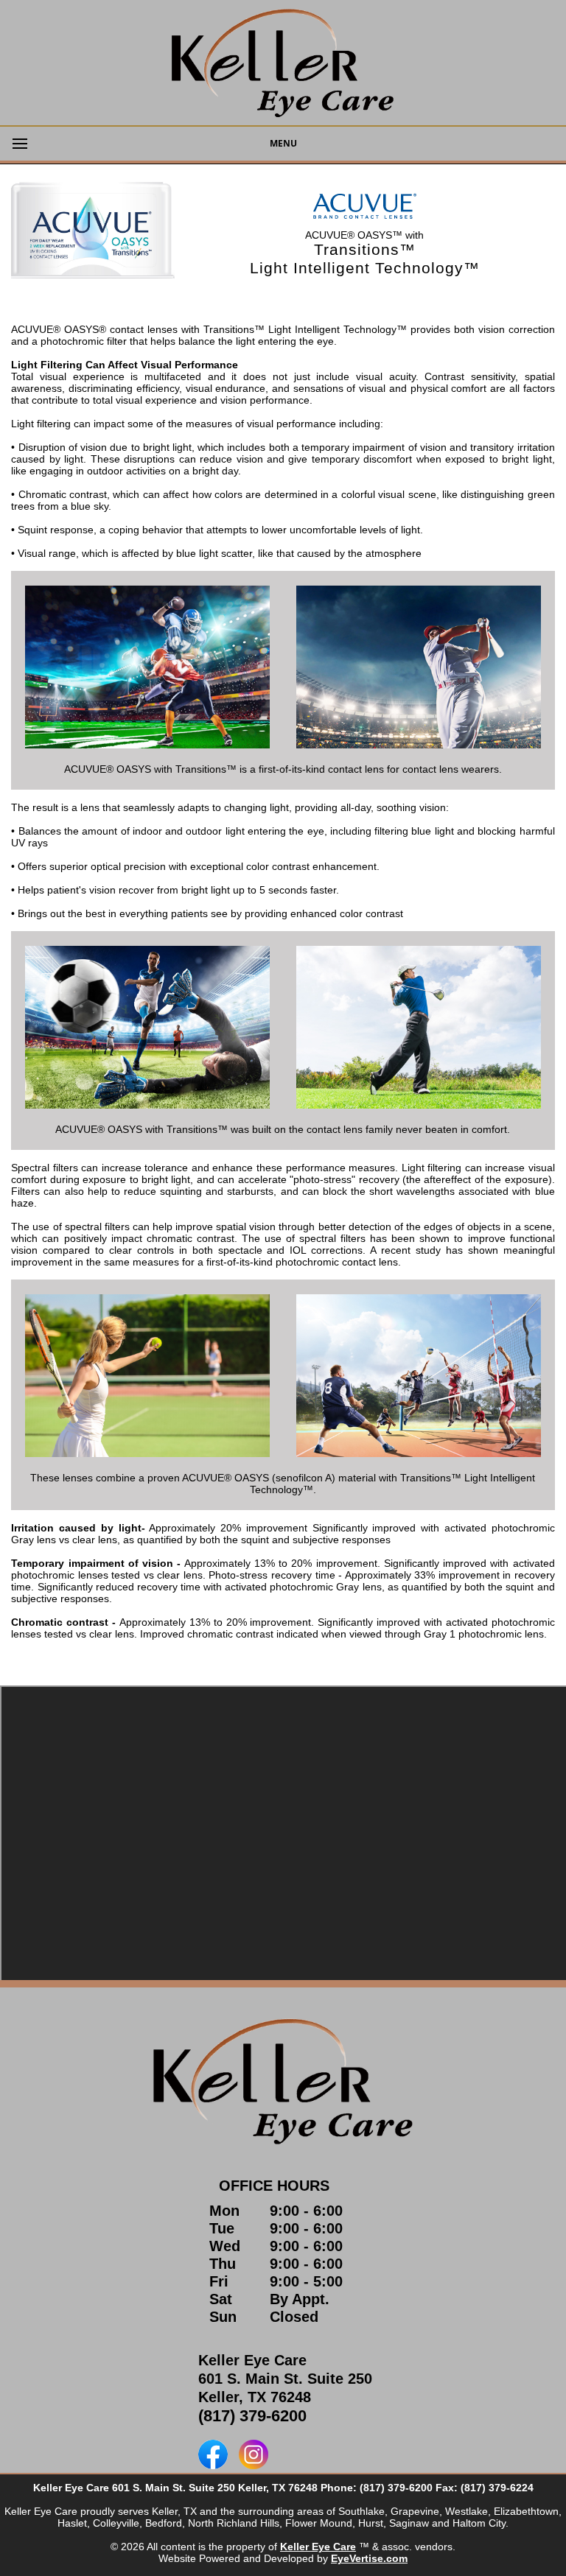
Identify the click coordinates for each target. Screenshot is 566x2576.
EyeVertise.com (369, 2558)
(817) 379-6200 (252, 2416)
